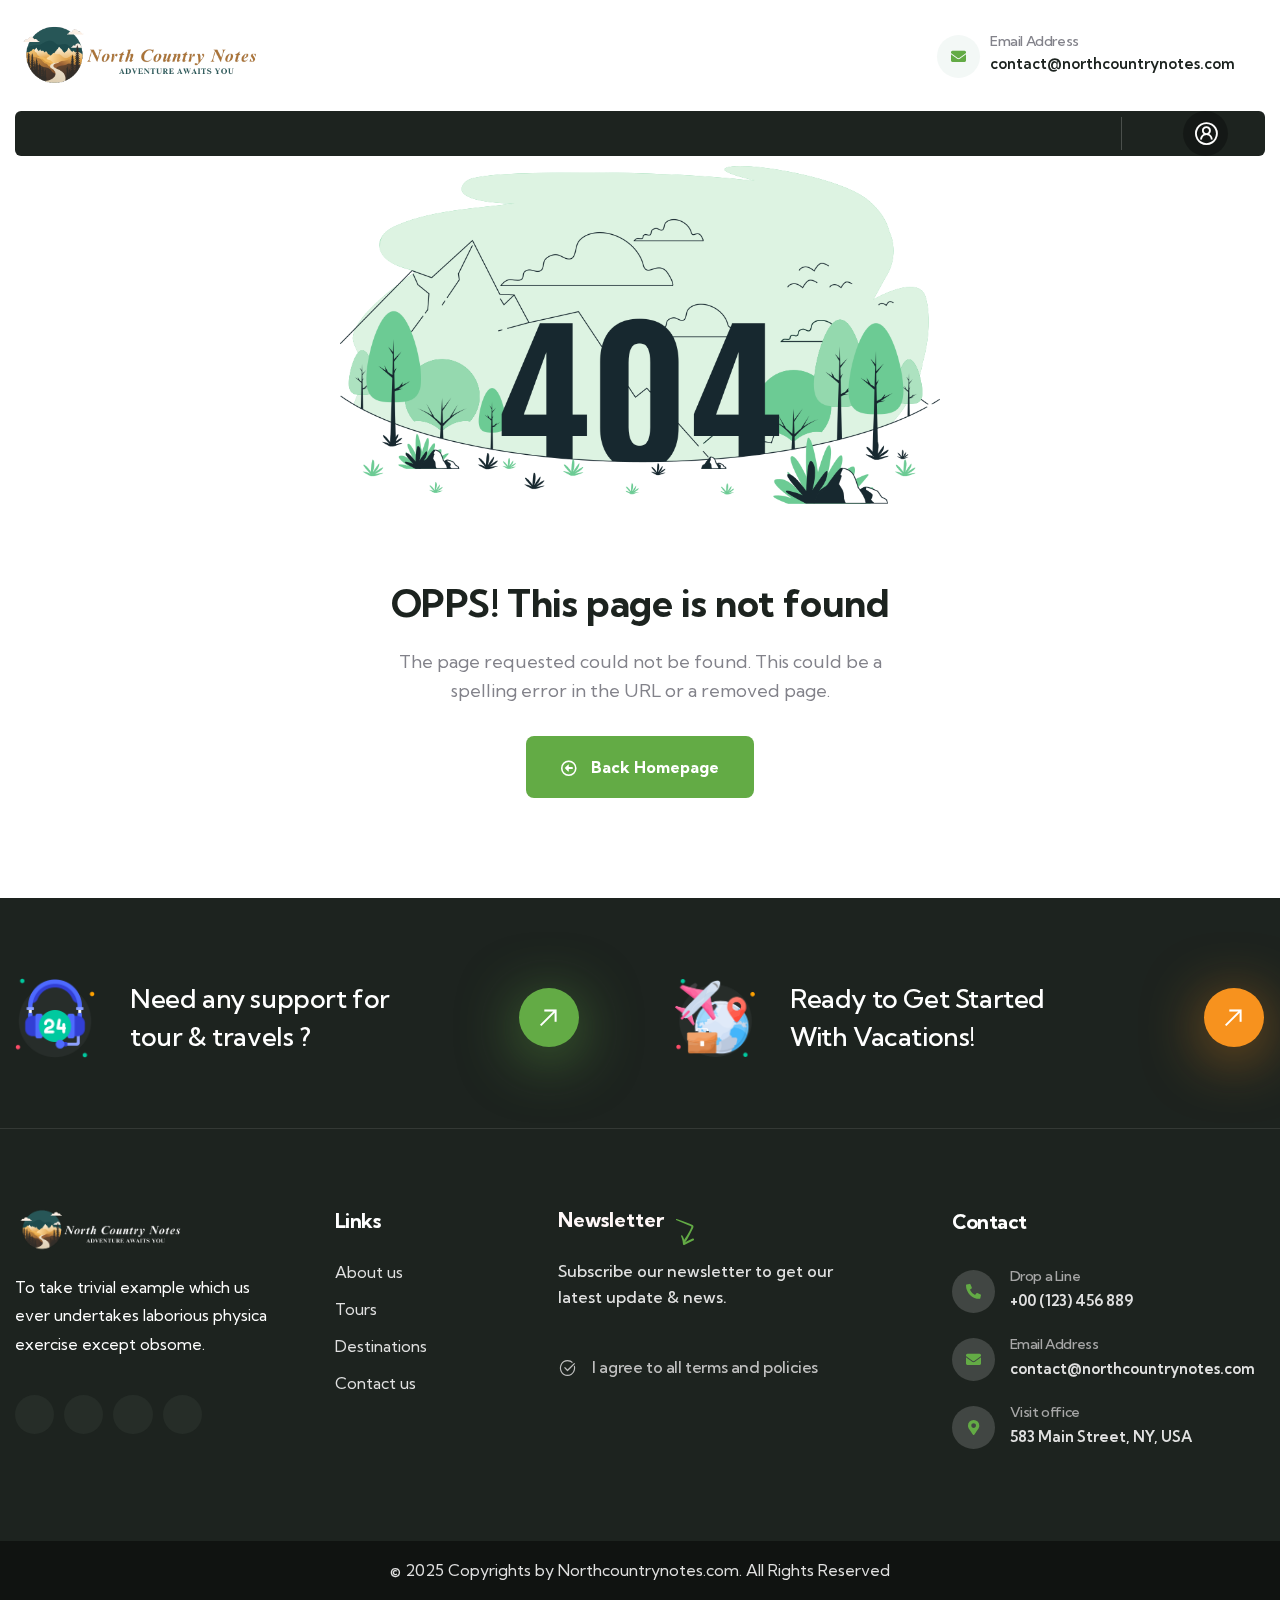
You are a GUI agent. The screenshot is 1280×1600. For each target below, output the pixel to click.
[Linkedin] (182, 1414)
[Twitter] (34, 1414)
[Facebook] (83, 1414)
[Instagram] (132, 1414)
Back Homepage (653, 767)
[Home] (142, 55)
